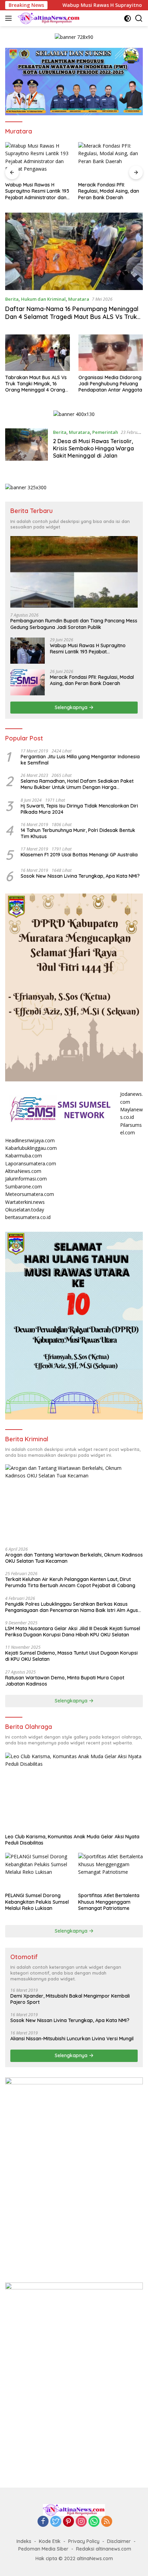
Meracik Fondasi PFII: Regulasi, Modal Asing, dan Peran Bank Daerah (109, 191)
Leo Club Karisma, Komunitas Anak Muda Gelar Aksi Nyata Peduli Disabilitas (72, 1840)
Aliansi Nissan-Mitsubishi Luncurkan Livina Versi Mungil (72, 2039)
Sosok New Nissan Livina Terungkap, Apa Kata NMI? (80, 876)
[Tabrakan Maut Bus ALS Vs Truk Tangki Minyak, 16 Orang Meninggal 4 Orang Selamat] (38, 352)
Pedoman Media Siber (43, 2549)
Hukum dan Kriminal (43, 299)
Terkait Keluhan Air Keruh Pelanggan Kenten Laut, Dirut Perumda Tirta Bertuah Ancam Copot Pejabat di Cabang (70, 1582)
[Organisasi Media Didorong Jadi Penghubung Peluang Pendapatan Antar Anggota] (111, 352)
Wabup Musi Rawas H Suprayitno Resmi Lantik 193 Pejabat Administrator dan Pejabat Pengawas (37, 191)
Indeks (24, 2541)
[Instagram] (81, 2522)
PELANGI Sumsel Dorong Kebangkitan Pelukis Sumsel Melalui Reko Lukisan (37, 1902)
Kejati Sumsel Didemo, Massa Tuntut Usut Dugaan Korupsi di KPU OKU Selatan (71, 1656)
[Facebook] (43, 2522)
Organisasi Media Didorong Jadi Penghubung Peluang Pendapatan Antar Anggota (110, 384)
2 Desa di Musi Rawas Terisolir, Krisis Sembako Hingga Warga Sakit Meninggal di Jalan (93, 448)
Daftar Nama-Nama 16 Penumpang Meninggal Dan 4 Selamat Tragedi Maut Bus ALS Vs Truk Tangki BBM (72, 317)
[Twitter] (56, 2522)
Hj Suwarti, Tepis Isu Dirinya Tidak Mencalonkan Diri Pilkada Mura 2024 (79, 809)
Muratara (79, 299)
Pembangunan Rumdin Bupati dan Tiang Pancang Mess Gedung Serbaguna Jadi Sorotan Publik (74, 624)
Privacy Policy (84, 2541)
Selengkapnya (72, 707)
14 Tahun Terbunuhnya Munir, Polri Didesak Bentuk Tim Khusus (78, 833)
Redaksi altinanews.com (104, 2549)
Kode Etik (50, 2541)
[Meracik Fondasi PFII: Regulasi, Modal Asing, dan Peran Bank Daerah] (110, 160)
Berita (12, 299)
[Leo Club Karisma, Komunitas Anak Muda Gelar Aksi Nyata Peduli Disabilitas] (74, 1791)
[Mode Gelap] (128, 18)
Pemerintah (105, 432)
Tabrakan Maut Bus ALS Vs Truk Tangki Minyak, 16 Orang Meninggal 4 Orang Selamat (36, 384)
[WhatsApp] (94, 2522)
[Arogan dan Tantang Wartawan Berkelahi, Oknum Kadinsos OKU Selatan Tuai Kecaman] (74, 1503)
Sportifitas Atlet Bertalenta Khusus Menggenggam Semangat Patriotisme (109, 1902)
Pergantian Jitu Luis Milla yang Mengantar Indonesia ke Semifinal (80, 760)
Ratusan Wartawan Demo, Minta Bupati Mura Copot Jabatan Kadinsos (65, 1681)
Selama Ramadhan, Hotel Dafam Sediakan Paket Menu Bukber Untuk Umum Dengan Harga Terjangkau (77, 784)
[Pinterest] (68, 2522)
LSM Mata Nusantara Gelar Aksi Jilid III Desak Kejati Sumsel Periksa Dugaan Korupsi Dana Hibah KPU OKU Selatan (73, 1632)
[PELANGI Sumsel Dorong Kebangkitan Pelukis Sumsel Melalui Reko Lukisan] (38, 1871)
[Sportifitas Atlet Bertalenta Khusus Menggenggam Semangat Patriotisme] (110, 1871)
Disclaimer (119, 2541)
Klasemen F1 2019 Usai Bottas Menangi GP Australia (79, 855)
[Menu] (10, 18)
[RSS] (107, 2522)
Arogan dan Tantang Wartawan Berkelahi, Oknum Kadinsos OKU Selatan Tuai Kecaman (74, 1558)
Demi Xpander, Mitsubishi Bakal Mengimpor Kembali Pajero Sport (70, 1999)
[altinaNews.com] (48, 18)
